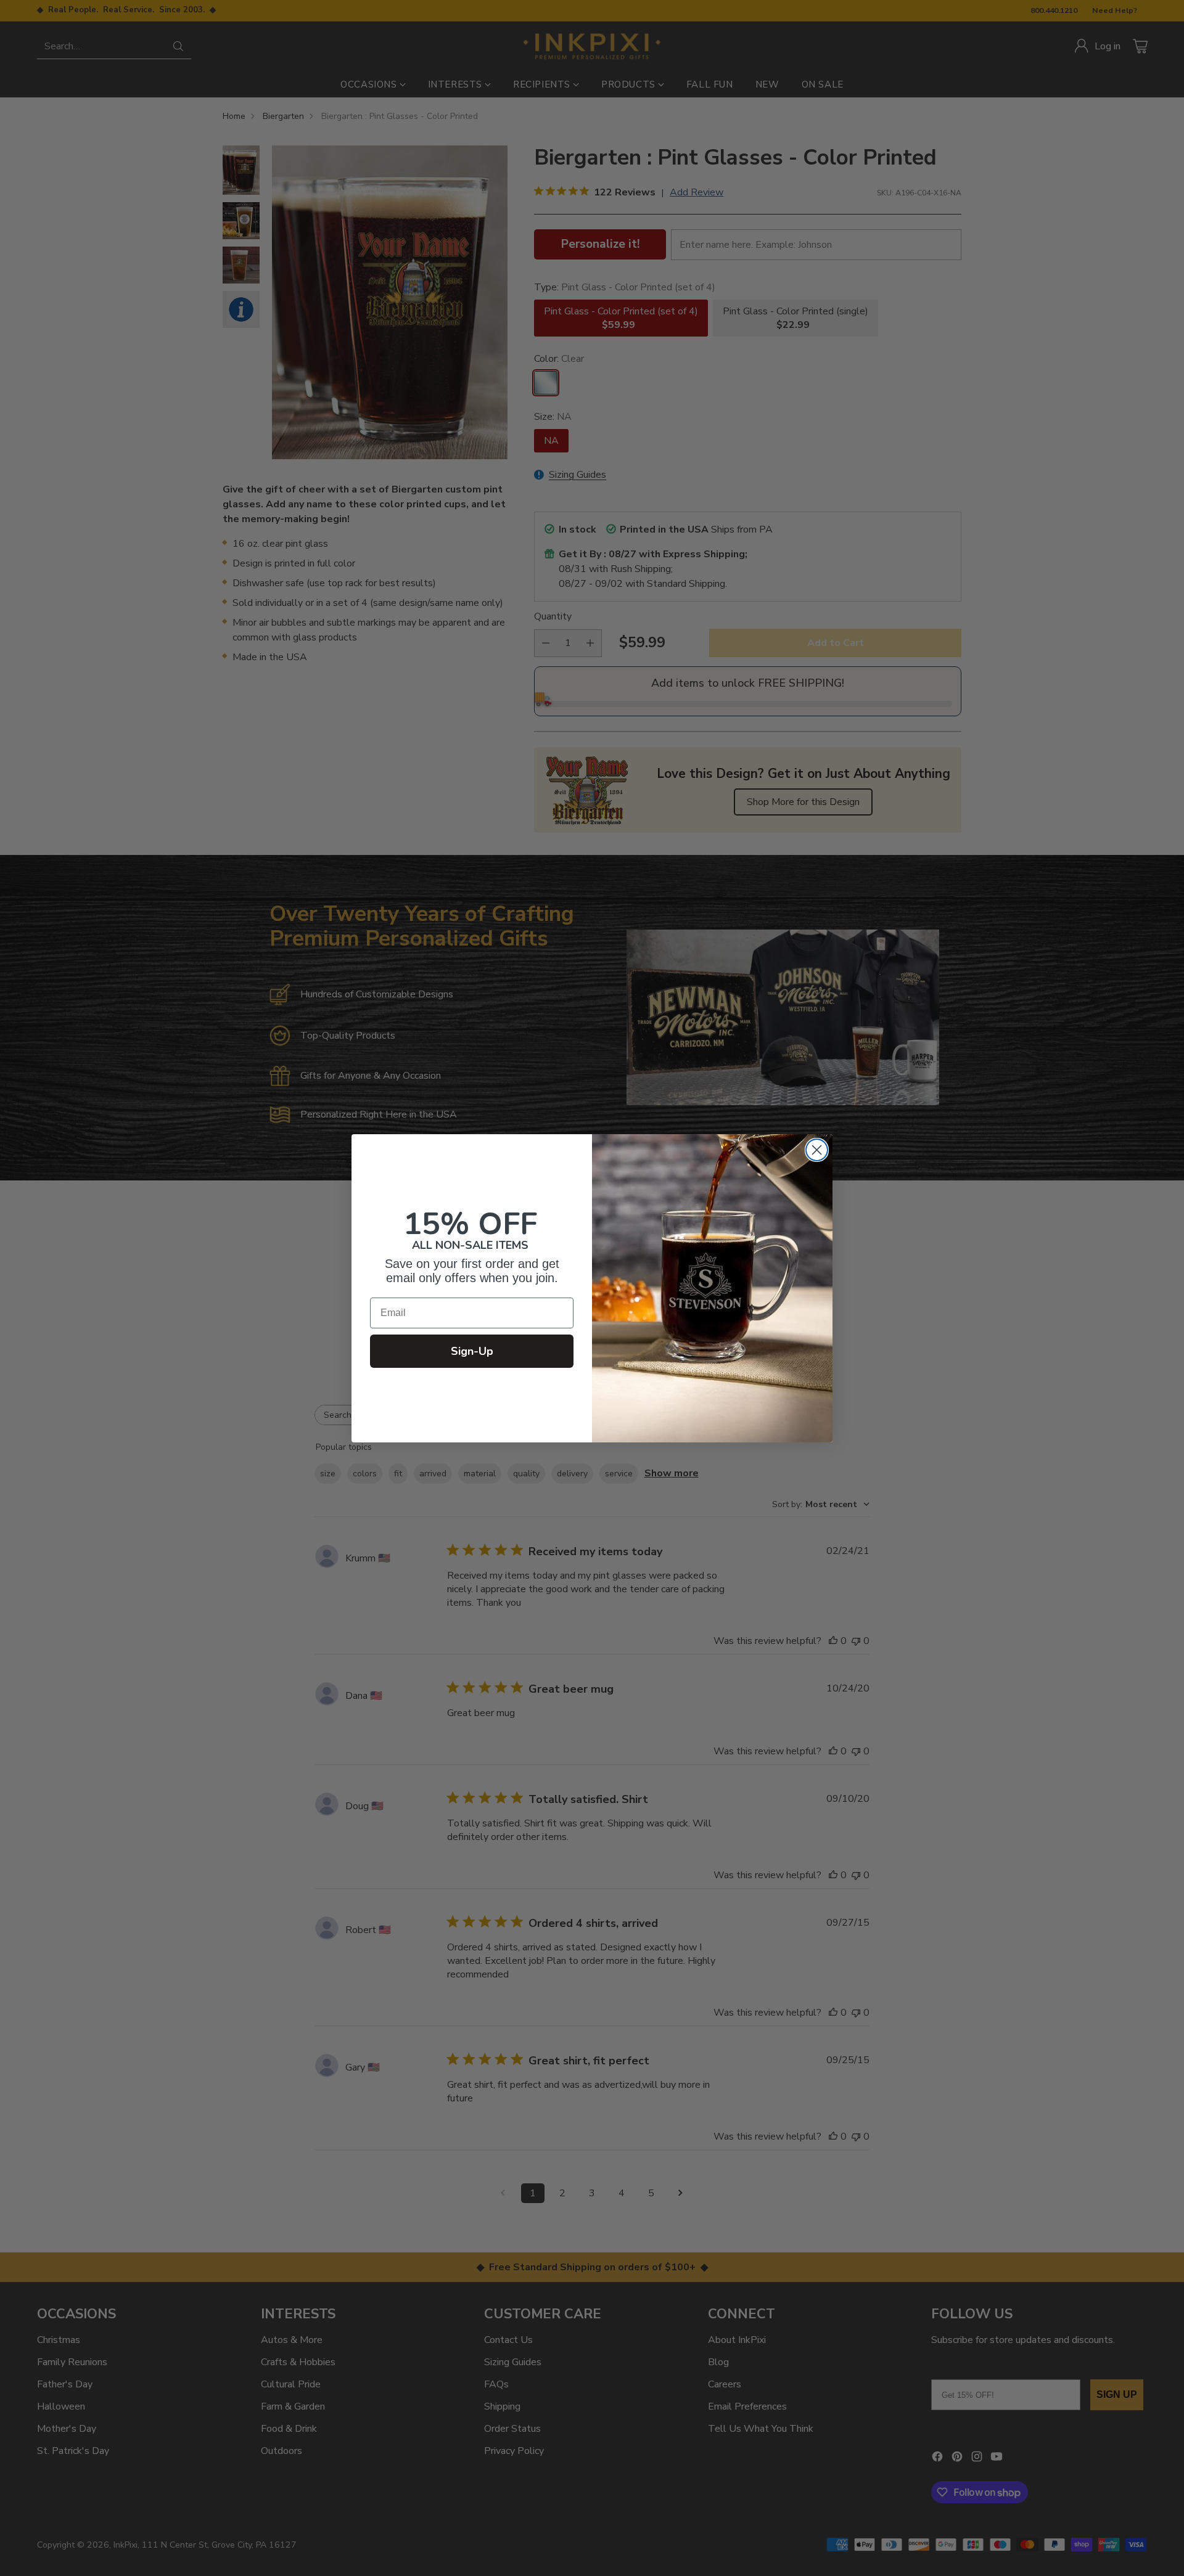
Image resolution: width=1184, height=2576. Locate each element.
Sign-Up (472, 1351)
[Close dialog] (817, 1150)
